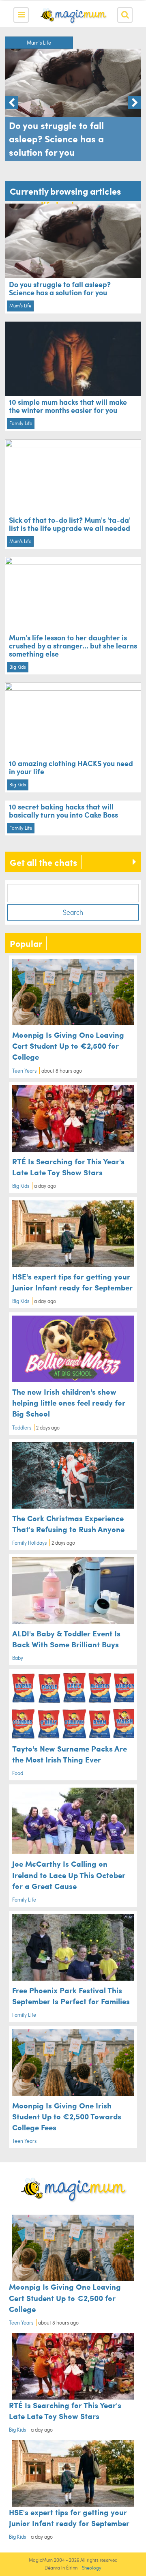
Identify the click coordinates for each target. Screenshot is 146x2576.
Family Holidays (29, 1543)
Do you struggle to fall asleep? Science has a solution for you (60, 288)
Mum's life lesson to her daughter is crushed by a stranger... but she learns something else (73, 645)
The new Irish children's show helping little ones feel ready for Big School (69, 1402)
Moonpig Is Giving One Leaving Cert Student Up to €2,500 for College (68, 1045)
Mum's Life (39, 43)
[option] (73, 99)
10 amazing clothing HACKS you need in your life (71, 767)
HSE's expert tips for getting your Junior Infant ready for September (72, 1282)
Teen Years (24, 1071)
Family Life (21, 423)
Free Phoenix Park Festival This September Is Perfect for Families (71, 1995)
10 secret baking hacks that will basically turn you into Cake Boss (63, 810)
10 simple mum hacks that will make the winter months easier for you (68, 406)
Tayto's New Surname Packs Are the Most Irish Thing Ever (70, 1754)
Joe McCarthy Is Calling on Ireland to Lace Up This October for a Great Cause (69, 1874)
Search (73, 912)
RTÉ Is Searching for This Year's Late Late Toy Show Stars (68, 1167)
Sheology (92, 2568)
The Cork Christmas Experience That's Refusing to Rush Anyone (68, 1523)
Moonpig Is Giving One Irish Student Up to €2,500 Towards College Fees (67, 2116)
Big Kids (18, 667)
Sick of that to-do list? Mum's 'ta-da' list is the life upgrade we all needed (70, 524)
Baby (18, 1658)
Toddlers (22, 1428)
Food (18, 1773)
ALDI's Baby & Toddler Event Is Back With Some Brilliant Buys (66, 1639)
